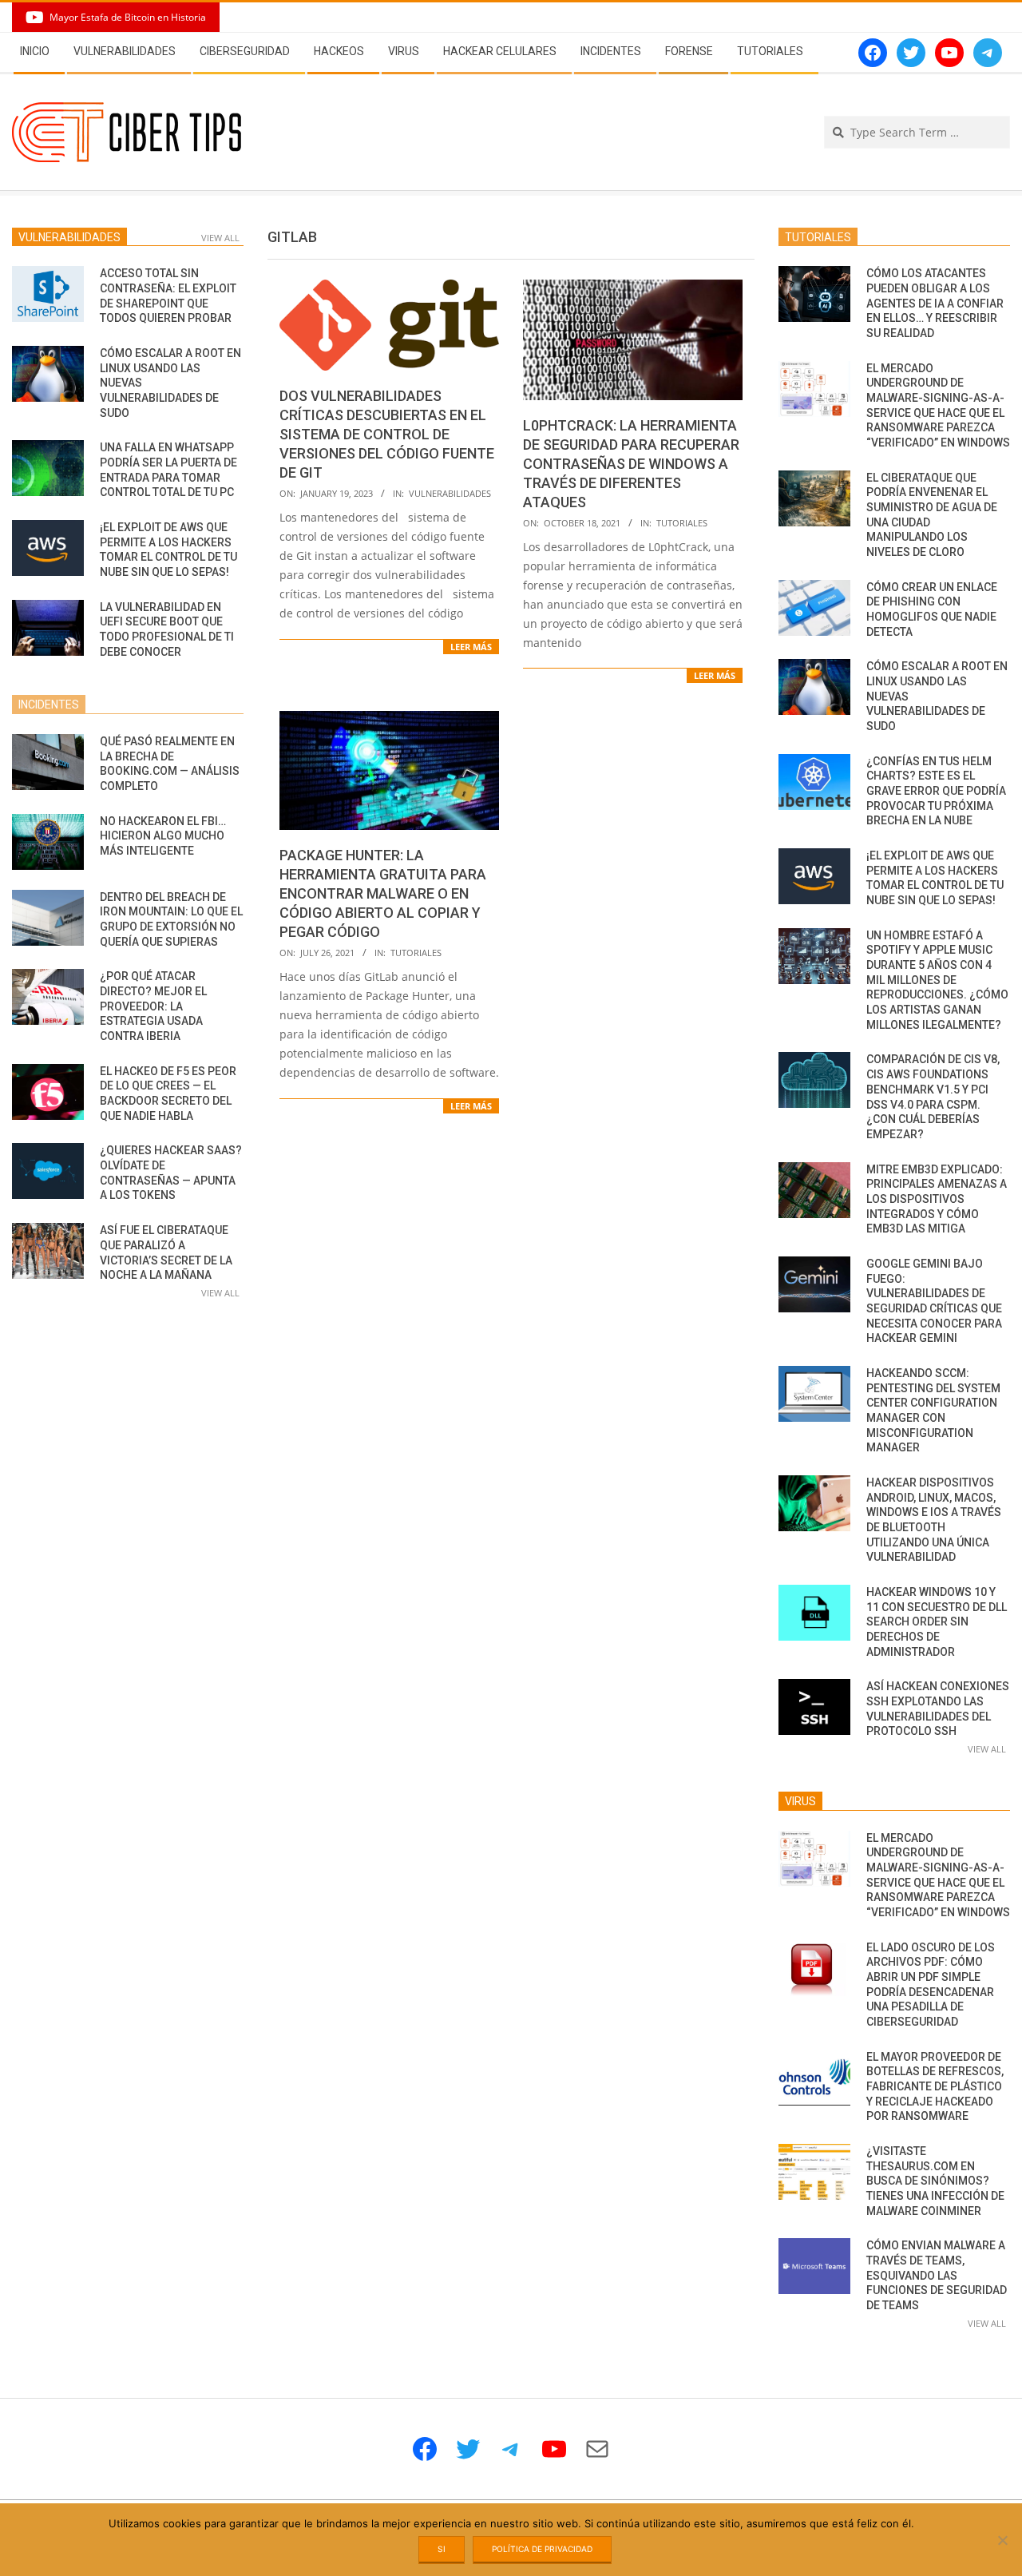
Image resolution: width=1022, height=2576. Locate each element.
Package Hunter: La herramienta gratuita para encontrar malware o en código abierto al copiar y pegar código (383, 893)
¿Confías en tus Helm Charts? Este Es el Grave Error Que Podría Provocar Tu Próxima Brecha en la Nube (936, 791)
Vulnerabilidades (450, 493)
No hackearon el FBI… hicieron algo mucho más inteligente (163, 836)
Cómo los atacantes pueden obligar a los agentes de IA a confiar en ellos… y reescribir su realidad (935, 303)
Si (442, 2549)
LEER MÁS (471, 647)
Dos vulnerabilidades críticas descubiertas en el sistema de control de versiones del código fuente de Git (387, 434)
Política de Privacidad (542, 2549)
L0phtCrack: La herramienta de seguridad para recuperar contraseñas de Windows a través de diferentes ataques (631, 464)
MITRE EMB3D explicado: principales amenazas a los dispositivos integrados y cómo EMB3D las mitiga (937, 1199)
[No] (1002, 2540)
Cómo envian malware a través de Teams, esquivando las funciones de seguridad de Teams (937, 2275)
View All (220, 238)
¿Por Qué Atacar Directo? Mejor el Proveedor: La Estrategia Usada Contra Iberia (153, 1006)
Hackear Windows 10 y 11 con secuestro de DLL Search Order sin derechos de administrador (937, 1622)
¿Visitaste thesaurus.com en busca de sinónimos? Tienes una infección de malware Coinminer (935, 2181)
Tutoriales (682, 523)
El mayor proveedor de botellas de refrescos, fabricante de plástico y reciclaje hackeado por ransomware (935, 2087)
